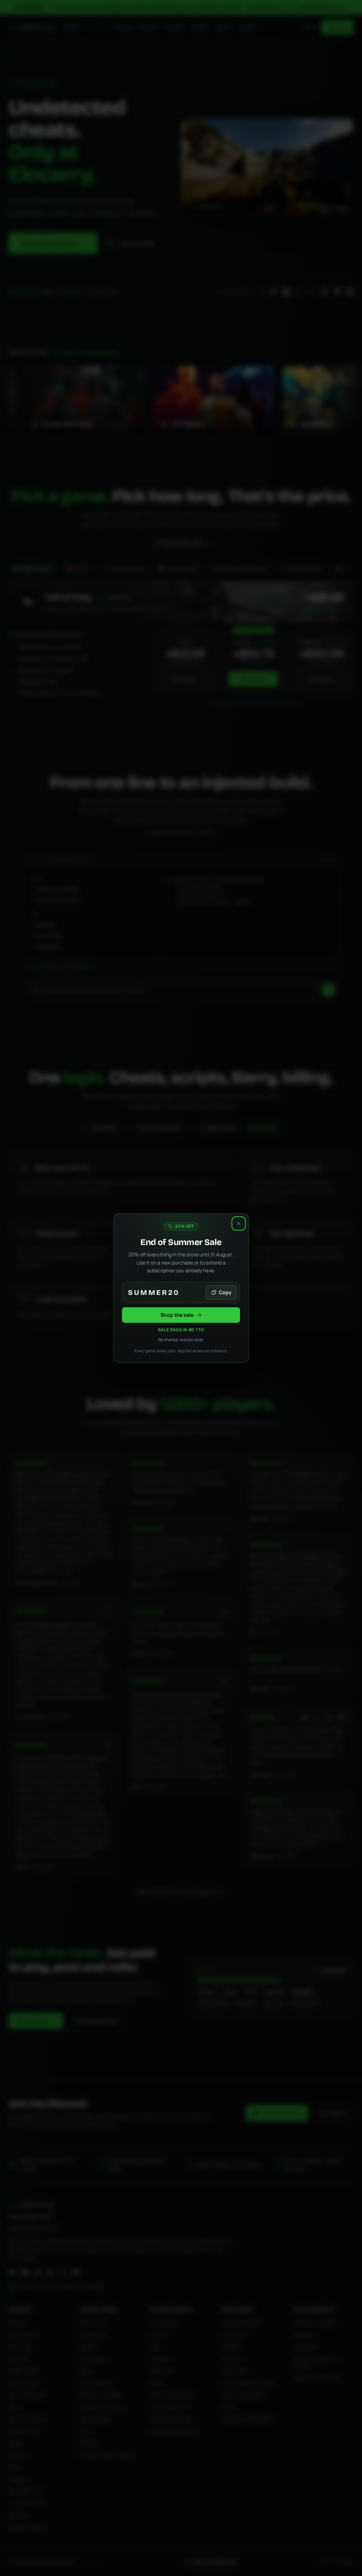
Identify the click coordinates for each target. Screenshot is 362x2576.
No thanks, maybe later (181, 1340)
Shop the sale (177, 1315)
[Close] (239, 1223)
